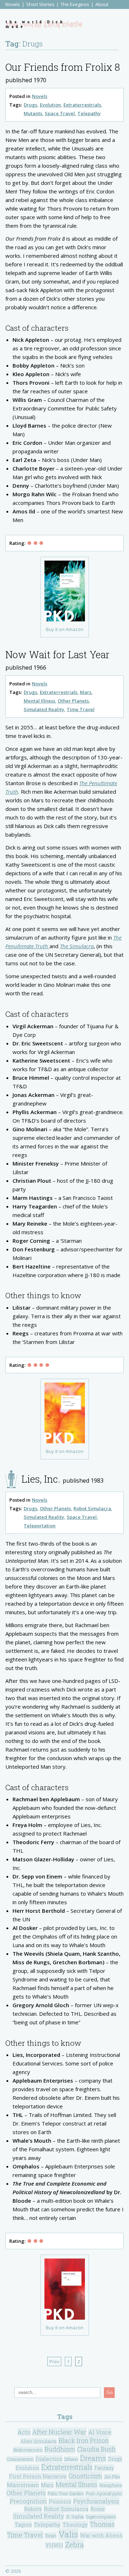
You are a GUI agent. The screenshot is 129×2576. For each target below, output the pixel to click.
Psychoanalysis (96, 2501)
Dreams (93, 2458)
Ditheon (71, 2459)
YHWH (54, 2545)
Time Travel (81, 709)
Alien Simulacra (39, 2441)
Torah (51, 2536)
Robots (33, 2509)
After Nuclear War (59, 2432)
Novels (13, 4)
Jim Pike (112, 2477)
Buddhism (60, 2449)
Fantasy (104, 2468)
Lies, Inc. (41, 1479)
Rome (98, 2509)
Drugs (30, 105)
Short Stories (40, 4)
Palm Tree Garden (66, 2493)
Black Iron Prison (84, 2440)
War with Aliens (101, 2535)
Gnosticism (85, 2476)
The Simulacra (77, 946)
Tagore (23, 2525)
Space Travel (60, 113)
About (102, 4)
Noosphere (111, 2485)
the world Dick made (35, 24)
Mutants (33, 113)
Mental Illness (39, 701)
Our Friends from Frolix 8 (63, 67)
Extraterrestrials (82, 105)
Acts (24, 2432)
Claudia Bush (96, 2449)
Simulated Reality (44, 709)
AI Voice (100, 2432)
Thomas (102, 2524)
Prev (54, 2361)
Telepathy (89, 113)
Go (109, 2392)
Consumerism (20, 2459)
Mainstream (23, 2485)
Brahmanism (28, 2450)
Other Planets (73, 701)
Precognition (28, 2501)
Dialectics (49, 2459)
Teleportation (40, 1526)
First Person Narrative (38, 2476)
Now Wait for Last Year (58, 654)
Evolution (50, 105)
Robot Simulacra (92, 1508)
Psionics (60, 2501)
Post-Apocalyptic (104, 2493)
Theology (75, 2525)
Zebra (74, 2545)
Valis (68, 2534)
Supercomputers (101, 2517)
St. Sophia (75, 2517)
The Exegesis (75, 4)
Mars (86, 692)
